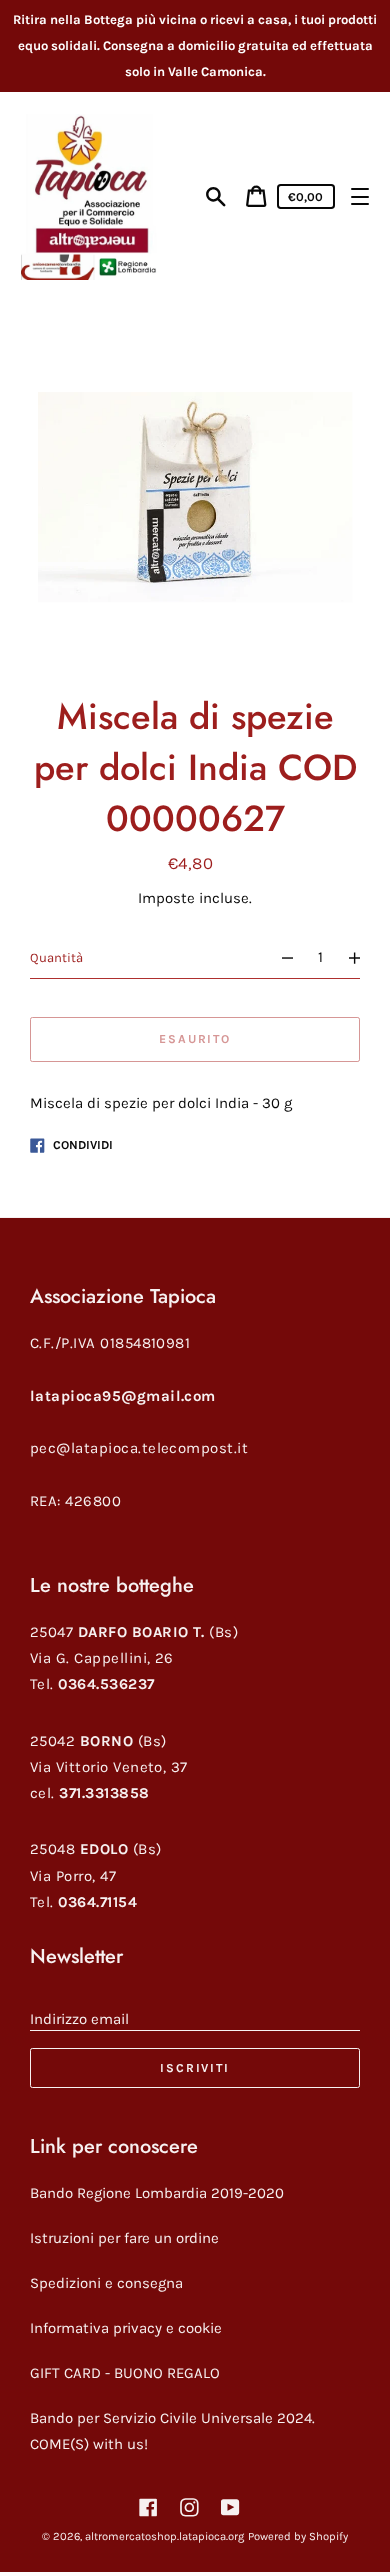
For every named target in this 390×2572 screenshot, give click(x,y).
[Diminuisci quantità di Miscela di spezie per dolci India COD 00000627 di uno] (278, 957)
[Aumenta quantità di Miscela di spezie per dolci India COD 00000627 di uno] (362, 957)
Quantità (56, 957)
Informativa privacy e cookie (126, 2328)
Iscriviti (194, 2068)
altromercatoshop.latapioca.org (164, 2536)
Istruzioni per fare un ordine (124, 2238)
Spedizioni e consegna (106, 2283)
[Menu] (359, 196)
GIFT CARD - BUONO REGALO (125, 2373)
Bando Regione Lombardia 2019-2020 (157, 2193)
